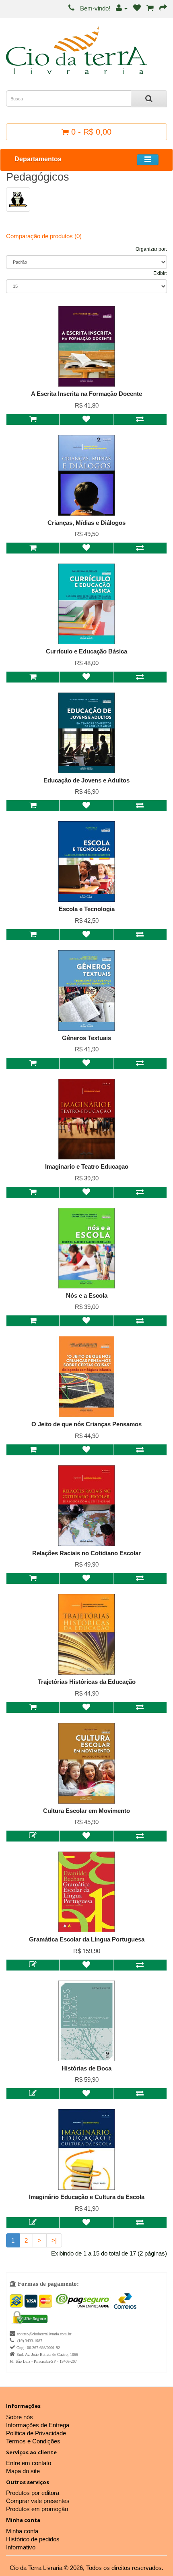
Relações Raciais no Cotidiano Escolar (86, 1553)
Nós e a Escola (87, 1295)
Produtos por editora (33, 2493)
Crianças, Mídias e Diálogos (86, 523)
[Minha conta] (122, 8)
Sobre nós (20, 2417)
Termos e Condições (33, 2441)
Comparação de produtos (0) (44, 236)
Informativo (21, 2547)
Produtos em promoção (37, 2509)
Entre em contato (29, 2463)
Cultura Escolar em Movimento (86, 1811)
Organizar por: (151, 249)
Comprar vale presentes (38, 2501)
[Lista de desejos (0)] (137, 8)
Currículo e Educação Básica (86, 651)
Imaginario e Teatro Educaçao (87, 1166)
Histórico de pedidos (33, 2539)
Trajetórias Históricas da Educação (87, 1682)
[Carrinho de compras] (150, 8)
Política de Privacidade (36, 2433)
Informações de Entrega (38, 2425)
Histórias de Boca (86, 2068)
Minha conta (22, 2531)
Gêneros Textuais (86, 1038)
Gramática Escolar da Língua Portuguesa (87, 1939)
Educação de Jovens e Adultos (86, 780)
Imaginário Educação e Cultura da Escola (87, 2197)
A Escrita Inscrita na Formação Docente (86, 394)
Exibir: (160, 273)
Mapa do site (23, 2471)
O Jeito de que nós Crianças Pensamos (86, 1424)
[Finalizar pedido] (163, 8)
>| (54, 2240)
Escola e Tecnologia (87, 909)
